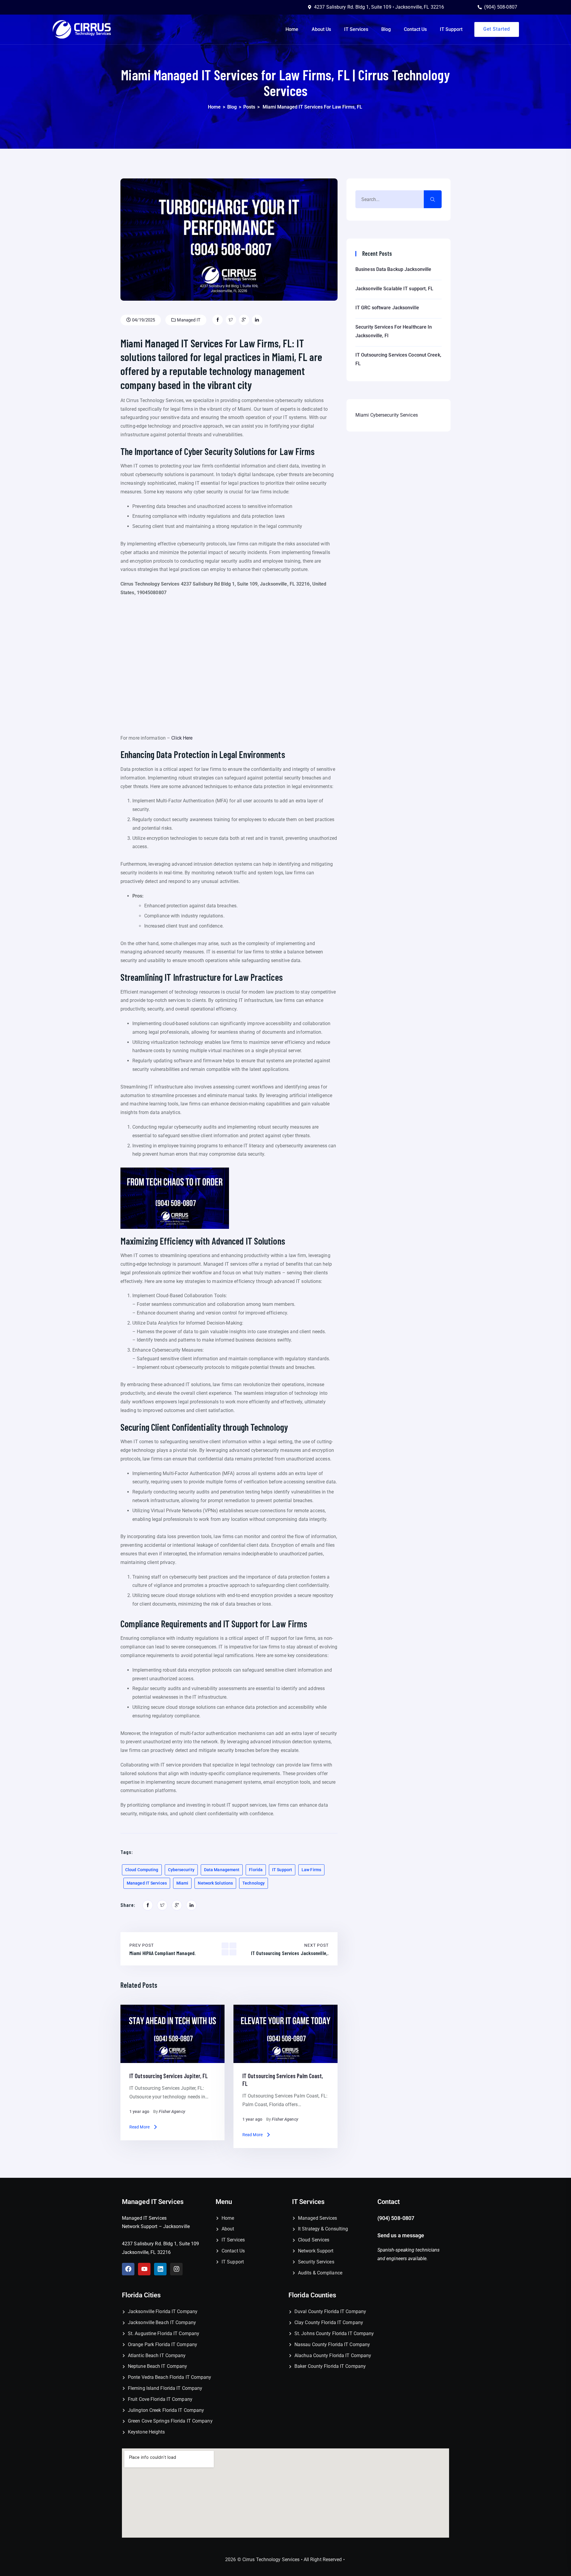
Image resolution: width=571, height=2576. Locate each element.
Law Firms (311, 1870)
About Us (321, 29)
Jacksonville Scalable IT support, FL (394, 289)
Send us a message (401, 2235)
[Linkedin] (160, 2269)
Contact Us (415, 29)
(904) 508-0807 (396, 2218)
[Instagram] (176, 2269)
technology (254, 1883)
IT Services (356, 29)
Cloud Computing (142, 1870)
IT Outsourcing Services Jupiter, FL (169, 2076)
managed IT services (147, 1883)
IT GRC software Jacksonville (387, 308)
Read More (139, 2127)
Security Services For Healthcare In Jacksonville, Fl (394, 331)
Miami (182, 1883)
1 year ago (139, 2111)
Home (292, 29)
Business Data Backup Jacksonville (393, 269)
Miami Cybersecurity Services (387, 415)
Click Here (182, 738)
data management (222, 1870)
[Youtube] (144, 2269)
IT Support (451, 29)
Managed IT (188, 320)
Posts (249, 107)
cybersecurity (181, 1870)
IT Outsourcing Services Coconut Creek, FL (398, 359)
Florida (256, 1870)
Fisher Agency (172, 2111)
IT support (282, 1870)
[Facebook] (128, 2269)
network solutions (215, 1883)
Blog (386, 29)
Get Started (497, 29)
